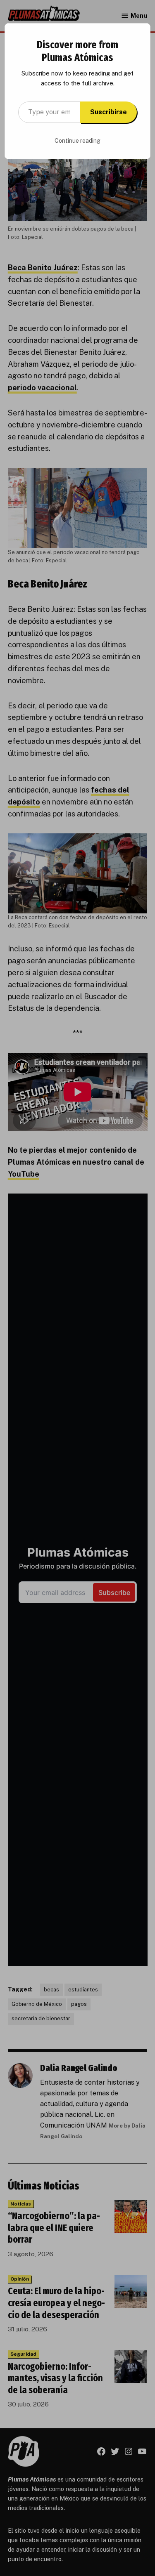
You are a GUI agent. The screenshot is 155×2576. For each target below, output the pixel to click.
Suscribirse (108, 112)
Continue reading (77, 141)
